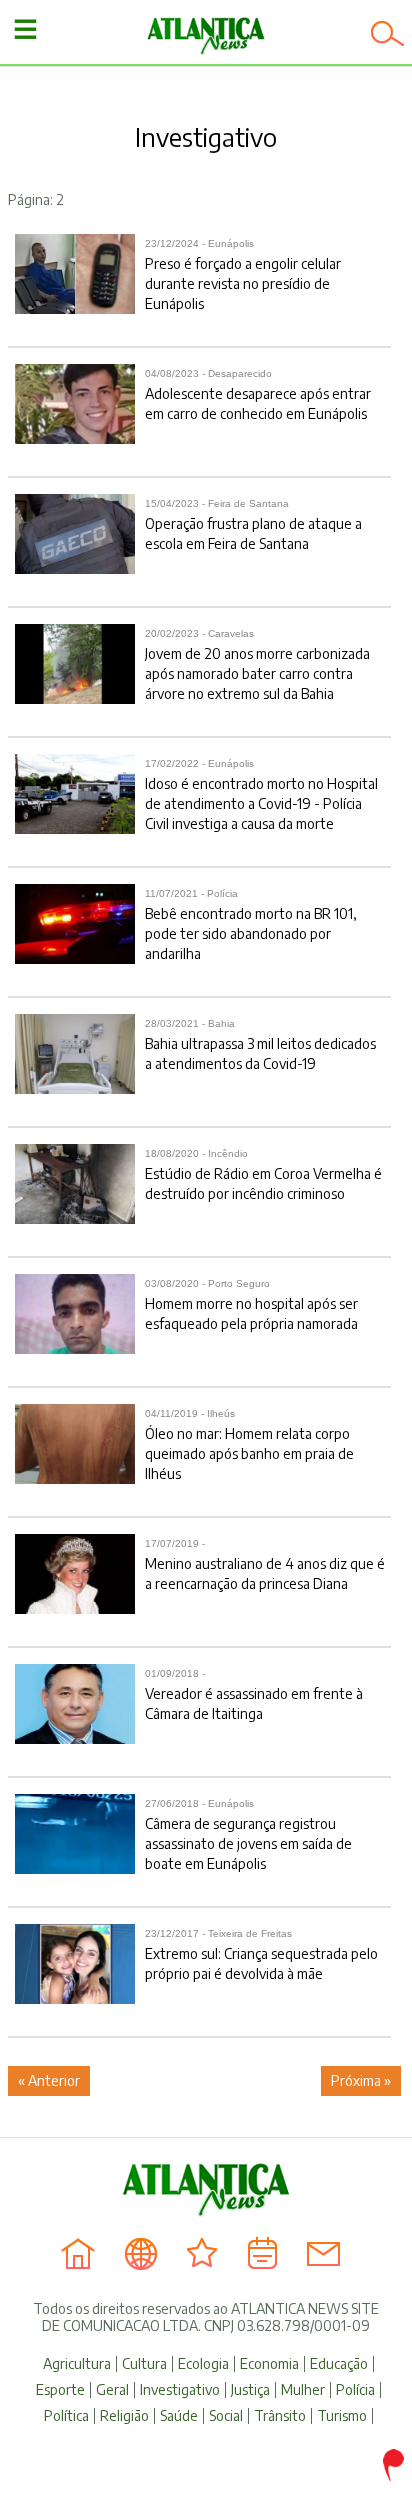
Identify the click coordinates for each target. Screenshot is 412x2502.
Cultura (144, 2364)
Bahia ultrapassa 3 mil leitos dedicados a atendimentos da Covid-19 (260, 1045)
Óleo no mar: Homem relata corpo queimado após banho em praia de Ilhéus (249, 1445)
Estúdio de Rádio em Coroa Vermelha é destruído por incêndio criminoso (263, 1175)
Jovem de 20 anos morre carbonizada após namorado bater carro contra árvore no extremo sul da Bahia (257, 665)
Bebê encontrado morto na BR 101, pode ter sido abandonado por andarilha (251, 925)
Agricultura (77, 2364)
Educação (339, 2364)
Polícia (355, 2390)
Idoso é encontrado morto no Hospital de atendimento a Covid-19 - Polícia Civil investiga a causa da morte (261, 795)
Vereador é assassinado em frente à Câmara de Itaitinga (254, 1695)
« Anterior (49, 2080)
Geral (112, 2390)
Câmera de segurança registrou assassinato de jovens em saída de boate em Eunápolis (248, 1835)
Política (66, 2416)
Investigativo (180, 2390)
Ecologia (203, 2364)
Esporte (60, 2390)
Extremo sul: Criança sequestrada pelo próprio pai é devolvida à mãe (261, 1955)
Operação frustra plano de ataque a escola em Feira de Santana (253, 525)
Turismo (342, 2416)
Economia (269, 2364)
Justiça (250, 2390)
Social (226, 2416)
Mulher (303, 2390)
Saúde (179, 2416)
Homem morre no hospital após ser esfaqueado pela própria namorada (251, 1305)
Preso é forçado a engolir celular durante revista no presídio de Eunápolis (243, 275)
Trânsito (280, 2416)
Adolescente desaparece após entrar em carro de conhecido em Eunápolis (258, 395)
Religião (124, 2416)
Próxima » (361, 2080)
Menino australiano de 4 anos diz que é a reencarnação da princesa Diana (265, 1565)
